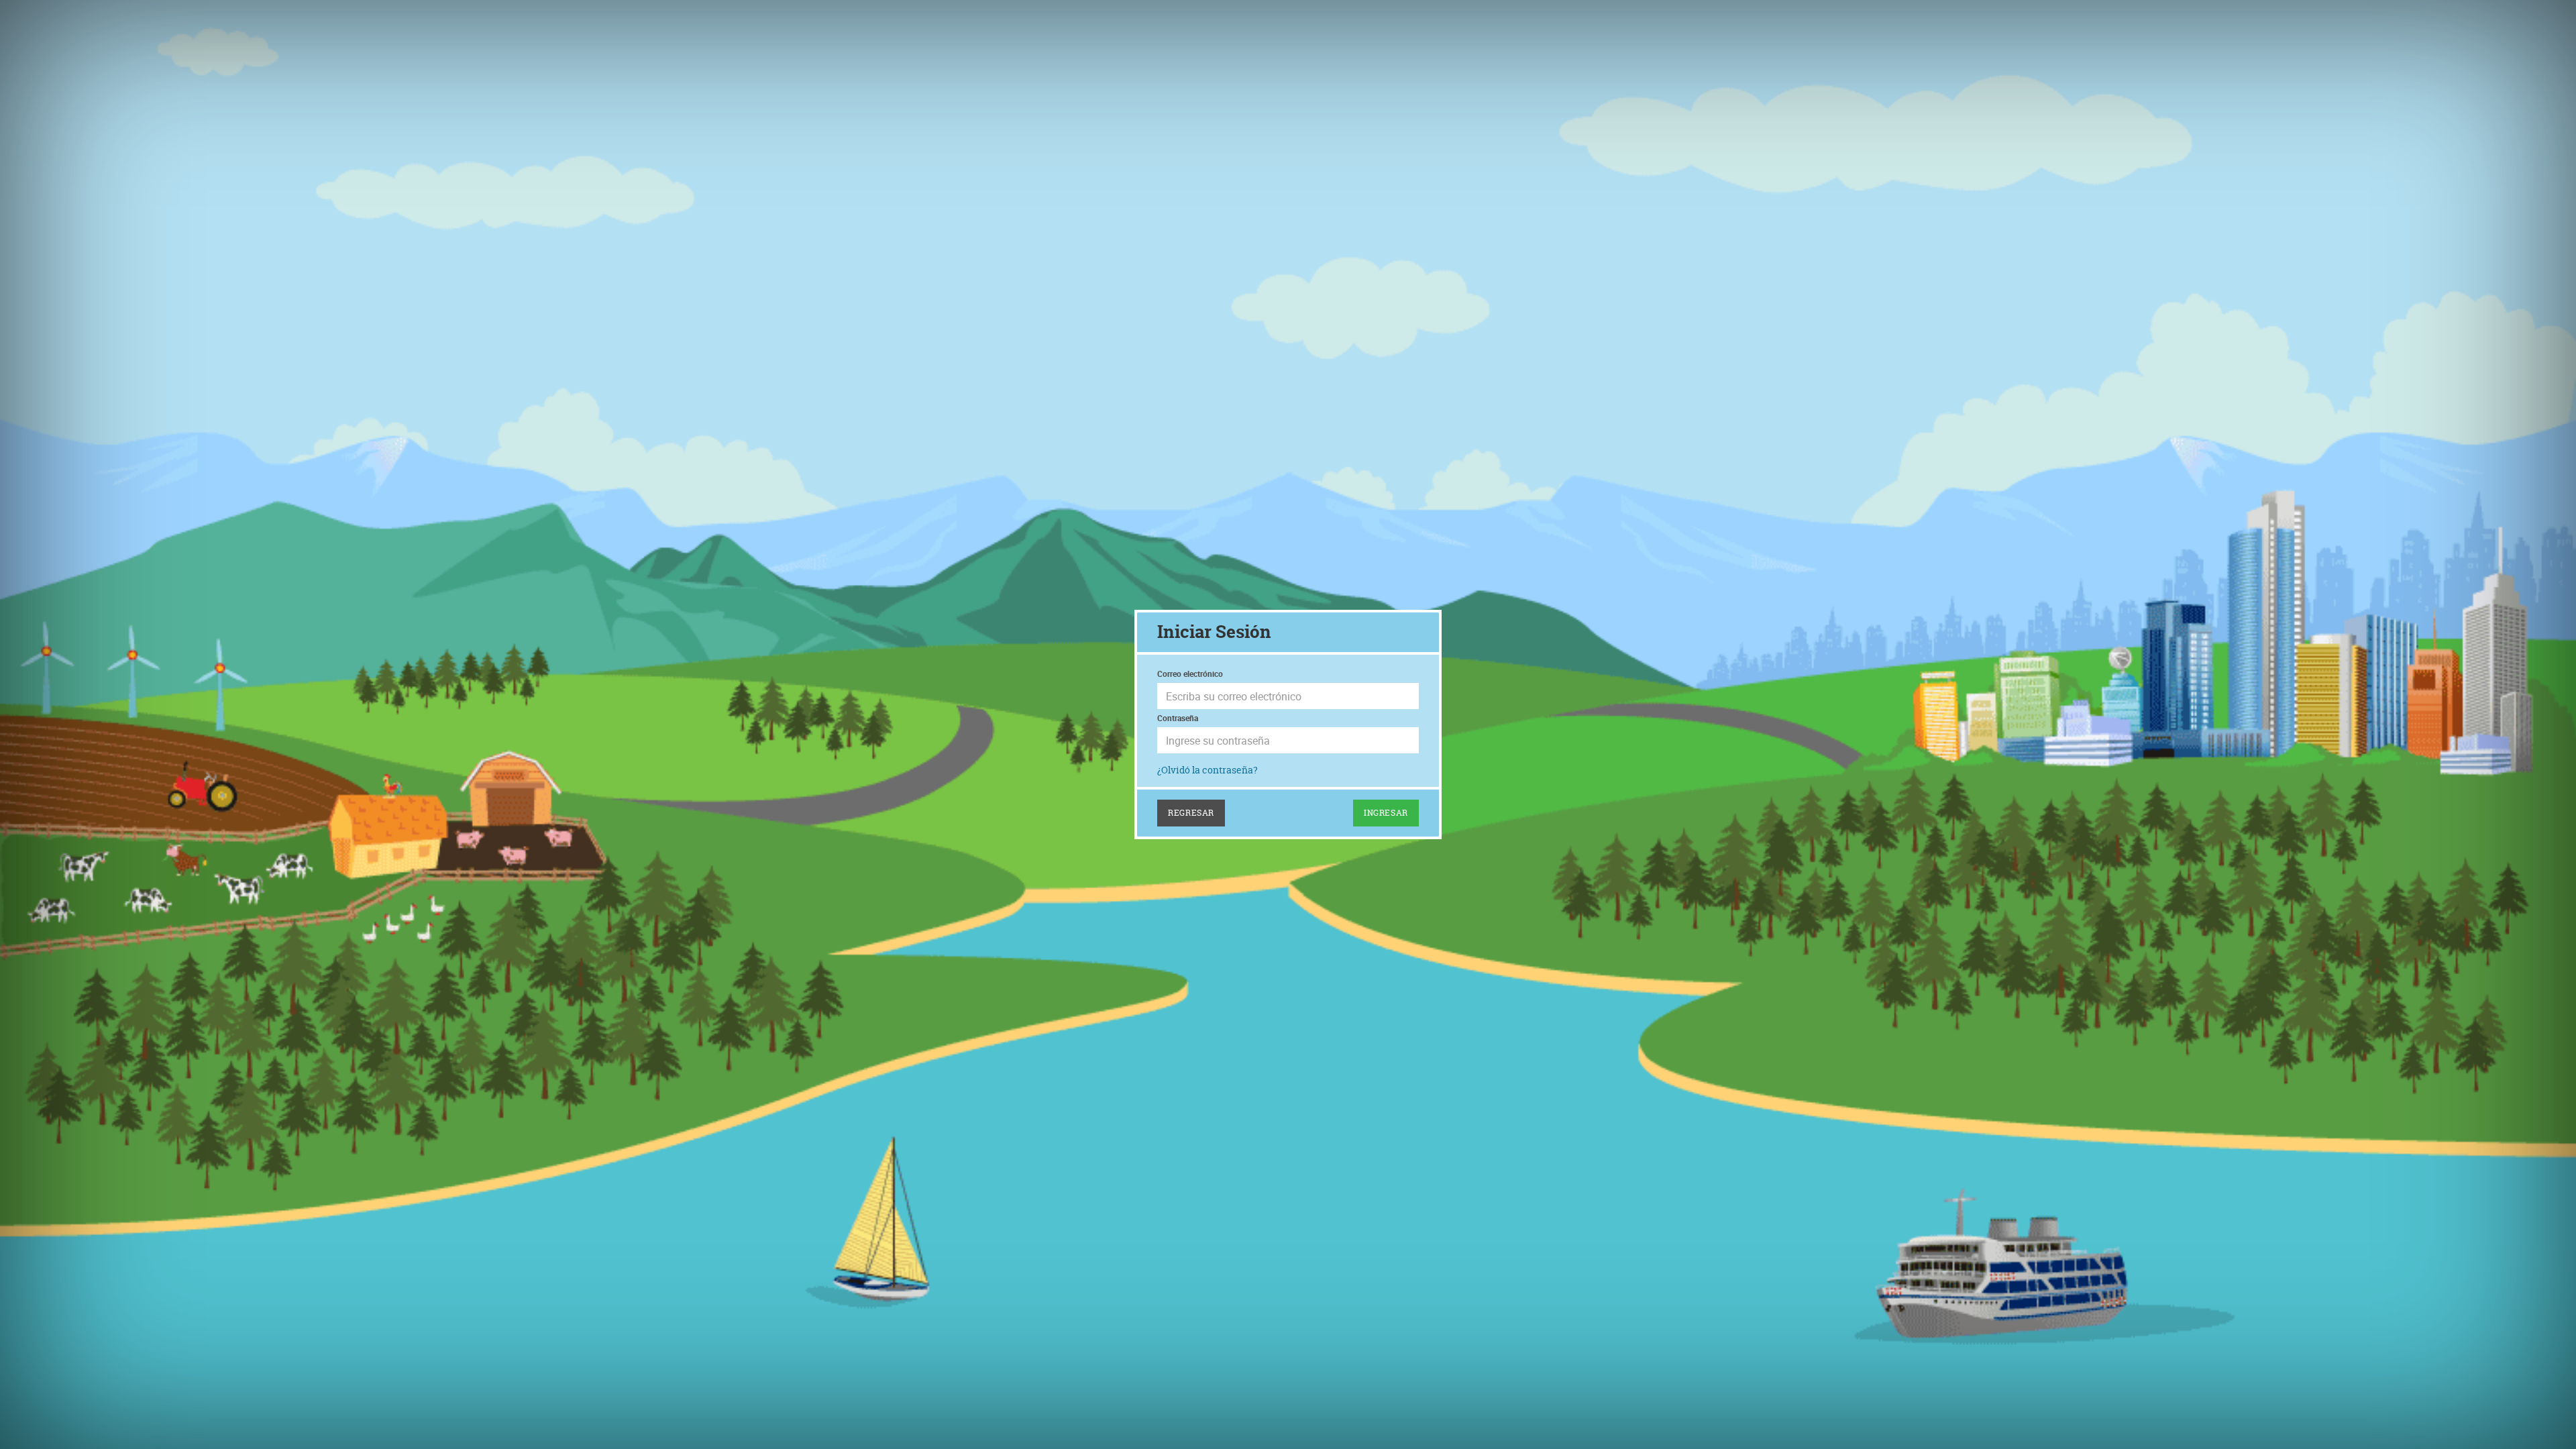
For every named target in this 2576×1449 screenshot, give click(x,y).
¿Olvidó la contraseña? (1207, 770)
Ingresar (1386, 813)
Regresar (1191, 813)
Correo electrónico (1190, 674)
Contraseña (1178, 718)
